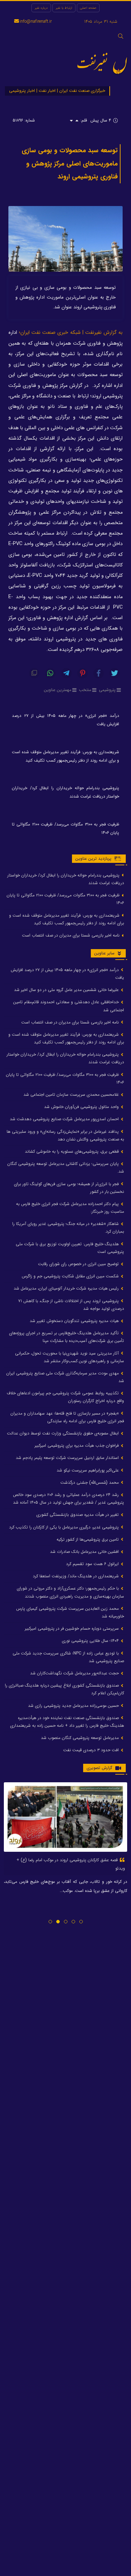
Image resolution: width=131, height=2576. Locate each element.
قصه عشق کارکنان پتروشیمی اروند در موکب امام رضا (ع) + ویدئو (71, 1864)
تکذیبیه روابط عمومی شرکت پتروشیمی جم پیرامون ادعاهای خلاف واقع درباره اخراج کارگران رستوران (65, 1397)
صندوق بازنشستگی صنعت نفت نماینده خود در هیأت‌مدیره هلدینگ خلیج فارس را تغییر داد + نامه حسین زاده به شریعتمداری (67, 1722)
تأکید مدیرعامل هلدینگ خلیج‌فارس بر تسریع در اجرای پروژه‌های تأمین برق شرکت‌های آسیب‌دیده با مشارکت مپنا (67, 1337)
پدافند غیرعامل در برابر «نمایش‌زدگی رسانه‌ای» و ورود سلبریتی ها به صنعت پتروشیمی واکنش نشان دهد (65, 1135)
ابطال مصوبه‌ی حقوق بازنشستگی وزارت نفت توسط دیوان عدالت (64, 1433)
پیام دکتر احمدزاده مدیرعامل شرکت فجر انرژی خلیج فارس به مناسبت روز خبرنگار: (70, 1208)
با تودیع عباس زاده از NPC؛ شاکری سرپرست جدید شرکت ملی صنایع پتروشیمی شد (68, 1657)
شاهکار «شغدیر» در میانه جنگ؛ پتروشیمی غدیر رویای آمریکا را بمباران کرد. (68, 1228)
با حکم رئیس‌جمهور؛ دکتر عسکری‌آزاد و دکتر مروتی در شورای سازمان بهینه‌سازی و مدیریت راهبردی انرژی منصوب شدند (70, 1592)
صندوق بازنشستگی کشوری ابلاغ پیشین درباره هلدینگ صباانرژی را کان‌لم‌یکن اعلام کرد (64, 1689)
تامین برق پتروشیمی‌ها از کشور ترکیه (88, 1539)
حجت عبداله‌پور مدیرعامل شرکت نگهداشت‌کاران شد (75, 1673)
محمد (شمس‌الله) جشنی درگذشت (90, 1483)
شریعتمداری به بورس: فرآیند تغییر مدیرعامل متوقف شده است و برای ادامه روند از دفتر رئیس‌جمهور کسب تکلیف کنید (65, 756)
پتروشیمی (107, 690)
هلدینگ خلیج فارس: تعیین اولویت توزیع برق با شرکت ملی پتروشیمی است (70, 1248)
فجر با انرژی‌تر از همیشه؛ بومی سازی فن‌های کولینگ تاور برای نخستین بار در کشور (69, 1188)
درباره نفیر (41, 8)
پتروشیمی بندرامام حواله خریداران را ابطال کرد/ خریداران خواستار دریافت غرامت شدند (65, 792)
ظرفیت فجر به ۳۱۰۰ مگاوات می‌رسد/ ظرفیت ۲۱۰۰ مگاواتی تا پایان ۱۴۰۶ (65, 828)
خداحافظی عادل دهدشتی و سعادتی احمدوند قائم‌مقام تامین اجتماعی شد (69, 1006)
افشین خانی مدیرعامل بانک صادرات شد (85, 1552)
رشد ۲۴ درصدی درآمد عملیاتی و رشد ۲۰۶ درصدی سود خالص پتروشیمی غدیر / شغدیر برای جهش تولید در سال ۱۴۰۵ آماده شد (68, 1499)
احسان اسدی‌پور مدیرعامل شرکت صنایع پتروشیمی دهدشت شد (65, 1119)
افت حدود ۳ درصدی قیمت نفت (92, 1750)
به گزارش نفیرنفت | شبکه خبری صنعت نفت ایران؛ (71, 333)
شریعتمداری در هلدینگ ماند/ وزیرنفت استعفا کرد (77, 1576)
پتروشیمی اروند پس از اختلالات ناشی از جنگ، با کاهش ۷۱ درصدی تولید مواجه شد (71, 1305)
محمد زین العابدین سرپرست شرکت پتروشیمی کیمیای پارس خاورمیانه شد (70, 1612)
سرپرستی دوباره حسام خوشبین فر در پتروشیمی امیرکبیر (72, 1628)
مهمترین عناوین (58, 690)
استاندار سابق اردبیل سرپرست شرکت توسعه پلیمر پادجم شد (68, 1458)
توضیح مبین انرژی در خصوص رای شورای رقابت (79, 1264)
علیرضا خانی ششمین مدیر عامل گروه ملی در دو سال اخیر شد (67, 990)
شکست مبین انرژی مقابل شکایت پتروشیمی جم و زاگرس (71, 1276)
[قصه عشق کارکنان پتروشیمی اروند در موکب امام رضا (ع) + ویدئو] (65, 1817)
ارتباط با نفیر (64, 8)
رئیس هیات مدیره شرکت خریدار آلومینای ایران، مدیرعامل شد (67, 1288)
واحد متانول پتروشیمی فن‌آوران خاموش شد (82, 1107)
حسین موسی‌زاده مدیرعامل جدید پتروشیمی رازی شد (74, 1706)
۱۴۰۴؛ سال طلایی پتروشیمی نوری (91, 1641)
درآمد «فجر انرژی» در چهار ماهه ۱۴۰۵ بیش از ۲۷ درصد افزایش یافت (65, 720)
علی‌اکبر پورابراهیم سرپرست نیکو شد (88, 1470)
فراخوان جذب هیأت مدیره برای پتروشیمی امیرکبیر (77, 1445)
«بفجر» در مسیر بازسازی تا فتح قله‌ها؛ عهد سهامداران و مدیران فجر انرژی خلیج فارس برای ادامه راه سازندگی (67, 1417)
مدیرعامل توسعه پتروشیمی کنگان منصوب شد (81, 1738)
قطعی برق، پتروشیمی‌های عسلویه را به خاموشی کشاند (72, 1151)
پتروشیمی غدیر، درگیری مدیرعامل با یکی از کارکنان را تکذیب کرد (65, 1527)
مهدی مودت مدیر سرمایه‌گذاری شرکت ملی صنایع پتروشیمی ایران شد (65, 1377)
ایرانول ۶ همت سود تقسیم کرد (93, 1564)
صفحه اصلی (88, 8)
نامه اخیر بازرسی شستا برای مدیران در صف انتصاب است (71, 935)
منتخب (85, 690)
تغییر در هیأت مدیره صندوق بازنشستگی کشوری (78, 1515)
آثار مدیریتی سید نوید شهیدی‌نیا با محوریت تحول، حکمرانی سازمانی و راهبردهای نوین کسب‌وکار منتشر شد (70, 1357)
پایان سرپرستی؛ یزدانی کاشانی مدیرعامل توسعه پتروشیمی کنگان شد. (66, 1168)
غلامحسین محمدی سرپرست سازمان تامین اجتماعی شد (72, 1095)
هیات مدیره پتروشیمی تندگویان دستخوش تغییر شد (75, 1321)
